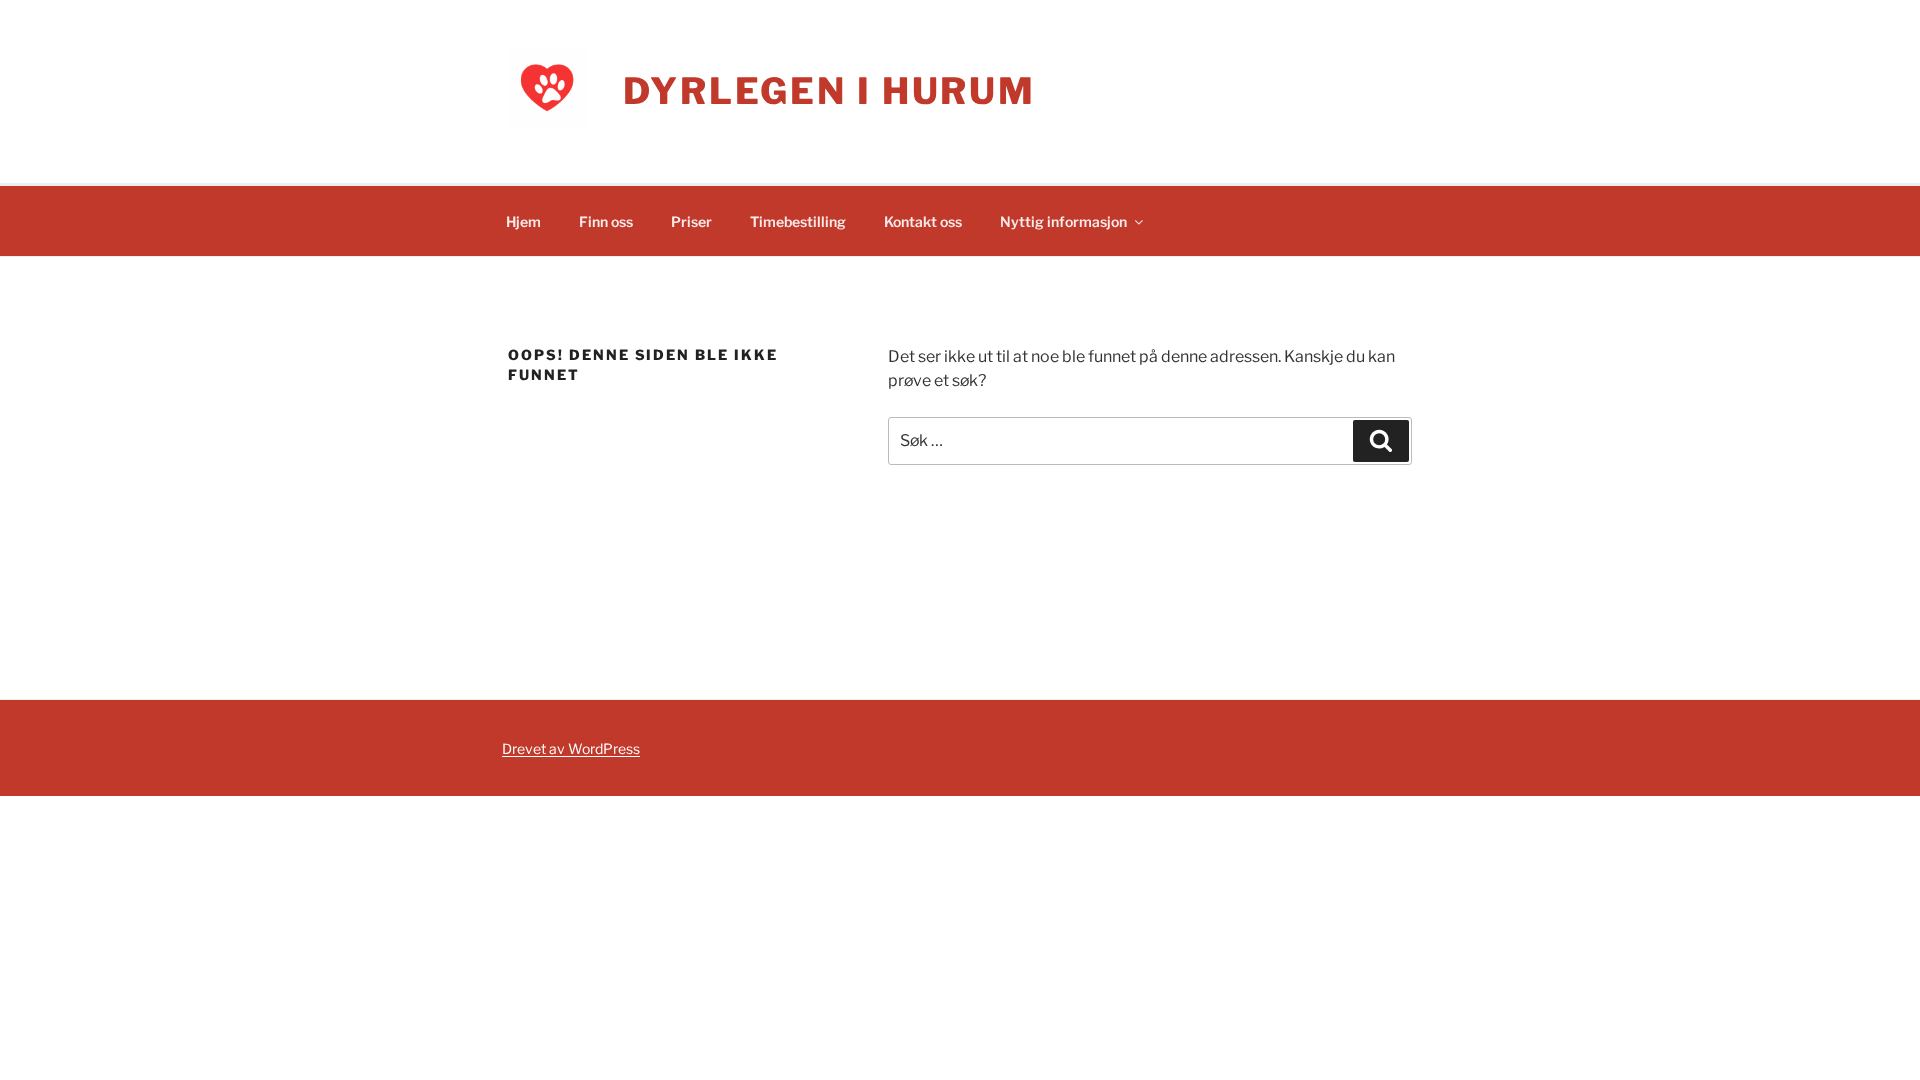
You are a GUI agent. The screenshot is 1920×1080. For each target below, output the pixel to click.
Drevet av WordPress (571, 748)
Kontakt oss (923, 221)
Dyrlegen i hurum (829, 91)
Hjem (523, 221)
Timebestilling (798, 221)
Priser (691, 221)
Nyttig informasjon (1063, 221)
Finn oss (606, 221)
